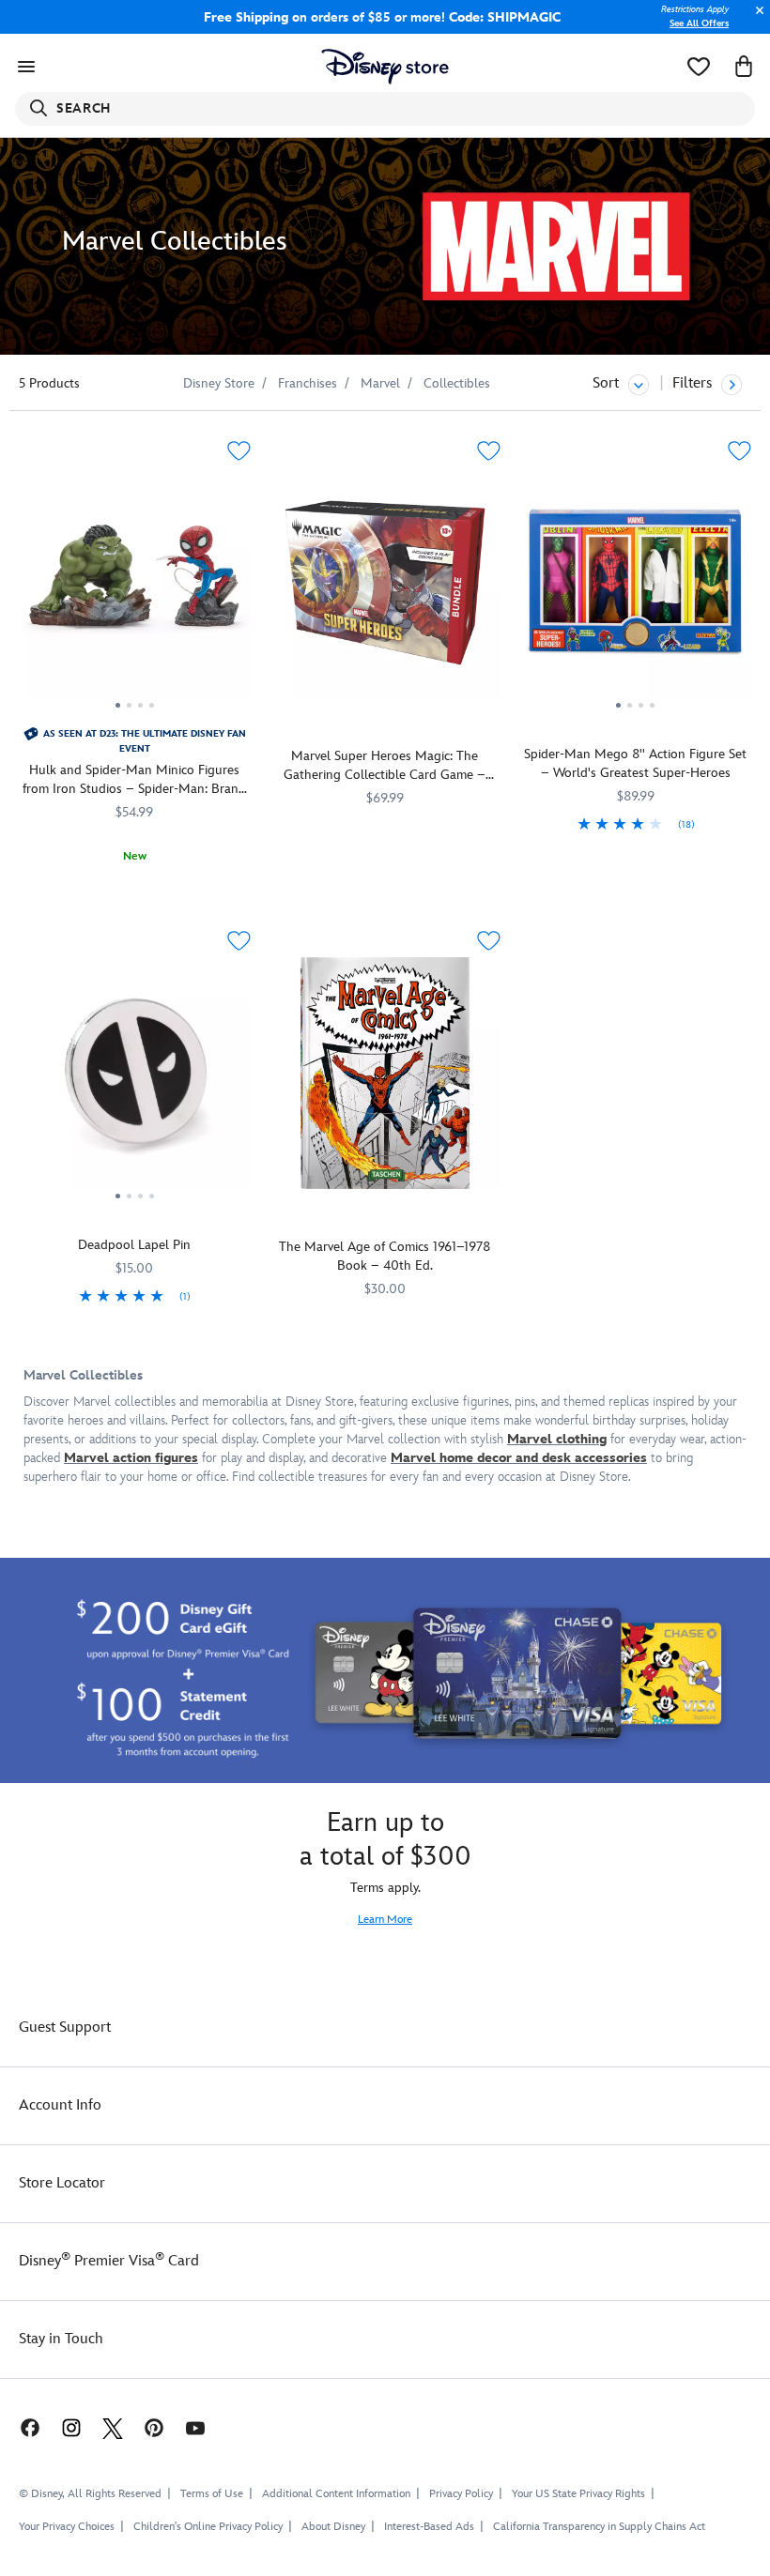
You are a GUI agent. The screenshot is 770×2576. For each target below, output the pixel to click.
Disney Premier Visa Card (109, 2261)
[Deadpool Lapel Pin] (135, 1080)
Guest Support (65, 2027)
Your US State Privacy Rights (578, 2494)
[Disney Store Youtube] (195, 2427)
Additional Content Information (336, 2494)
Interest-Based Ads (429, 2527)
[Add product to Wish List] (239, 451)
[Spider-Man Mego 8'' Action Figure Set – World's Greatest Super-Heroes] (635, 590)
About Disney (333, 2527)
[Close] (755, 20)
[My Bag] (744, 67)
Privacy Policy (461, 2494)
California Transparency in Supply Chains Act (599, 2527)
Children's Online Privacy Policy (208, 2527)
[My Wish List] (699, 67)
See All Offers (699, 23)
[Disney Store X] (113, 2427)
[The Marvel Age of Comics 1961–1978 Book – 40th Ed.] (385, 1073)
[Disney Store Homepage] (385, 67)
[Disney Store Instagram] (71, 2427)
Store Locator (62, 2183)
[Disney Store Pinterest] (154, 2427)
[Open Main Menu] (26, 67)
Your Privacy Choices (67, 2527)
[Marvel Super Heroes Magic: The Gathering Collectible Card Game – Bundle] (385, 583)
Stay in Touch (61, 2339)
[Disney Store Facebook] (21, 2427)
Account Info (60, 2105)
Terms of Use (212, 2494)
